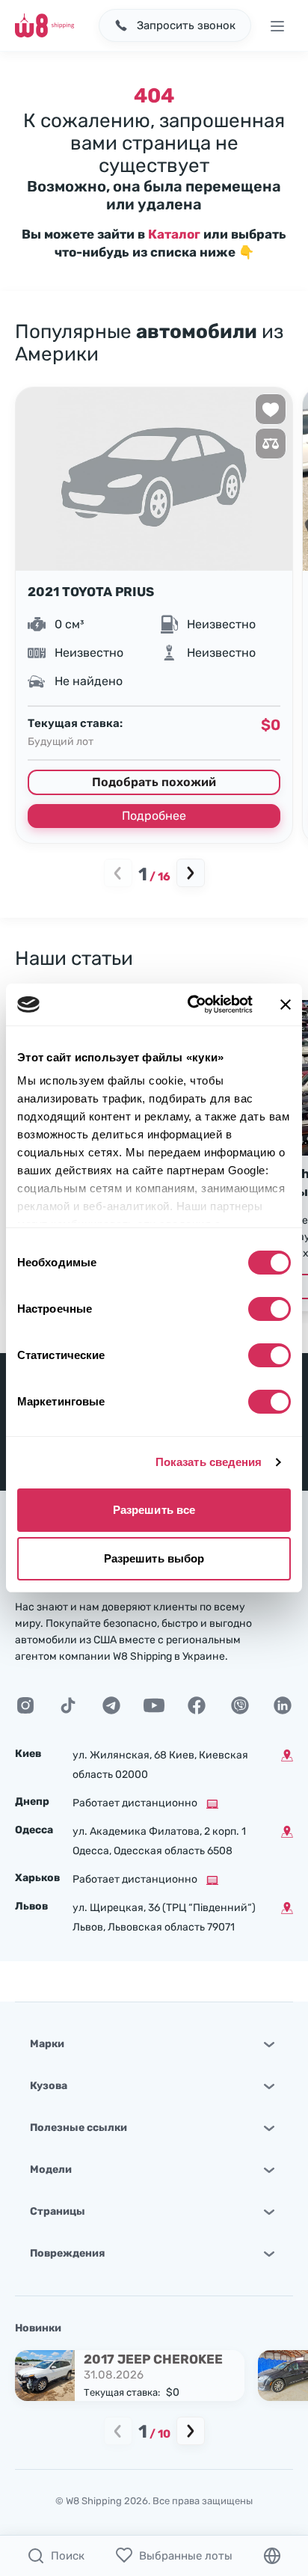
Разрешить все (154, 1510)
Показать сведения (209, 1462)
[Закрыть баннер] (286, 1005)
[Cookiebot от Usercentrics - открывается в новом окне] (191, 1005)
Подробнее (154, 816)
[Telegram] (111, 1705)
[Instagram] (25, 1705)
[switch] (269, 1309)
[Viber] (240, 1705)
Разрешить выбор (154, 1558)
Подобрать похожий (154, 782)
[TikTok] (68, 1705)
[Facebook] (197, 1705)
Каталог (174, 234)
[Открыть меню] (277, 25)
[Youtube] (154, 1705)
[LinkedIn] (283, 1705)
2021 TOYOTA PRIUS (91, 592)
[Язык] (272, 2556)
